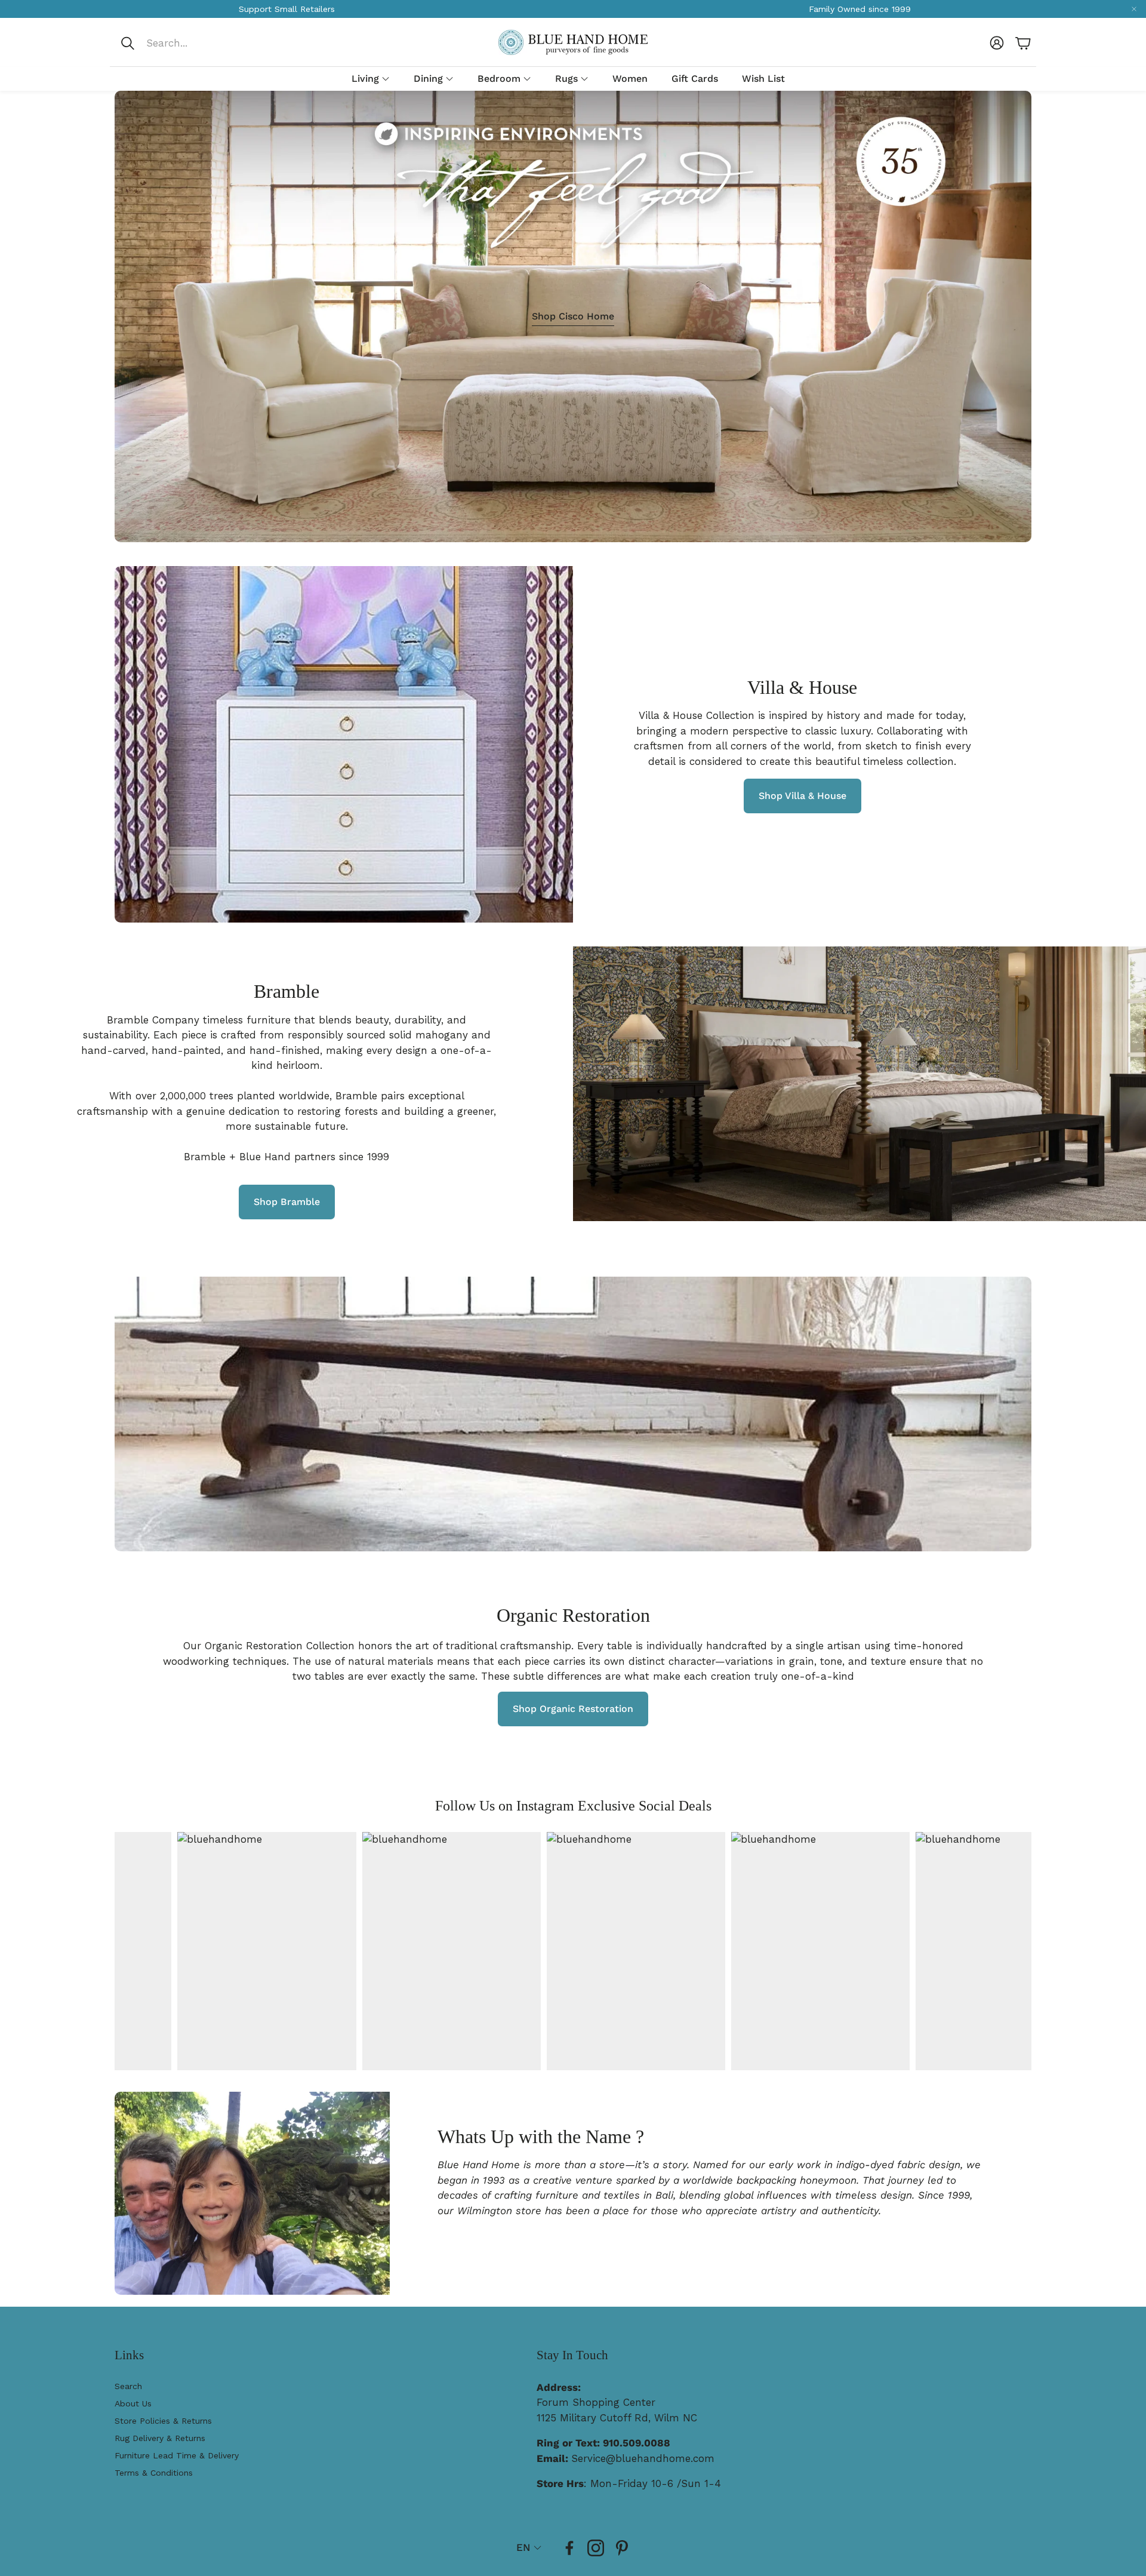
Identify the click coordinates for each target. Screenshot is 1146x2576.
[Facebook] (569, 2548)
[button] (199, 43)
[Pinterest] (622, 2548)
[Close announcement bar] (1134, 9)
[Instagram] (596, 2548)
